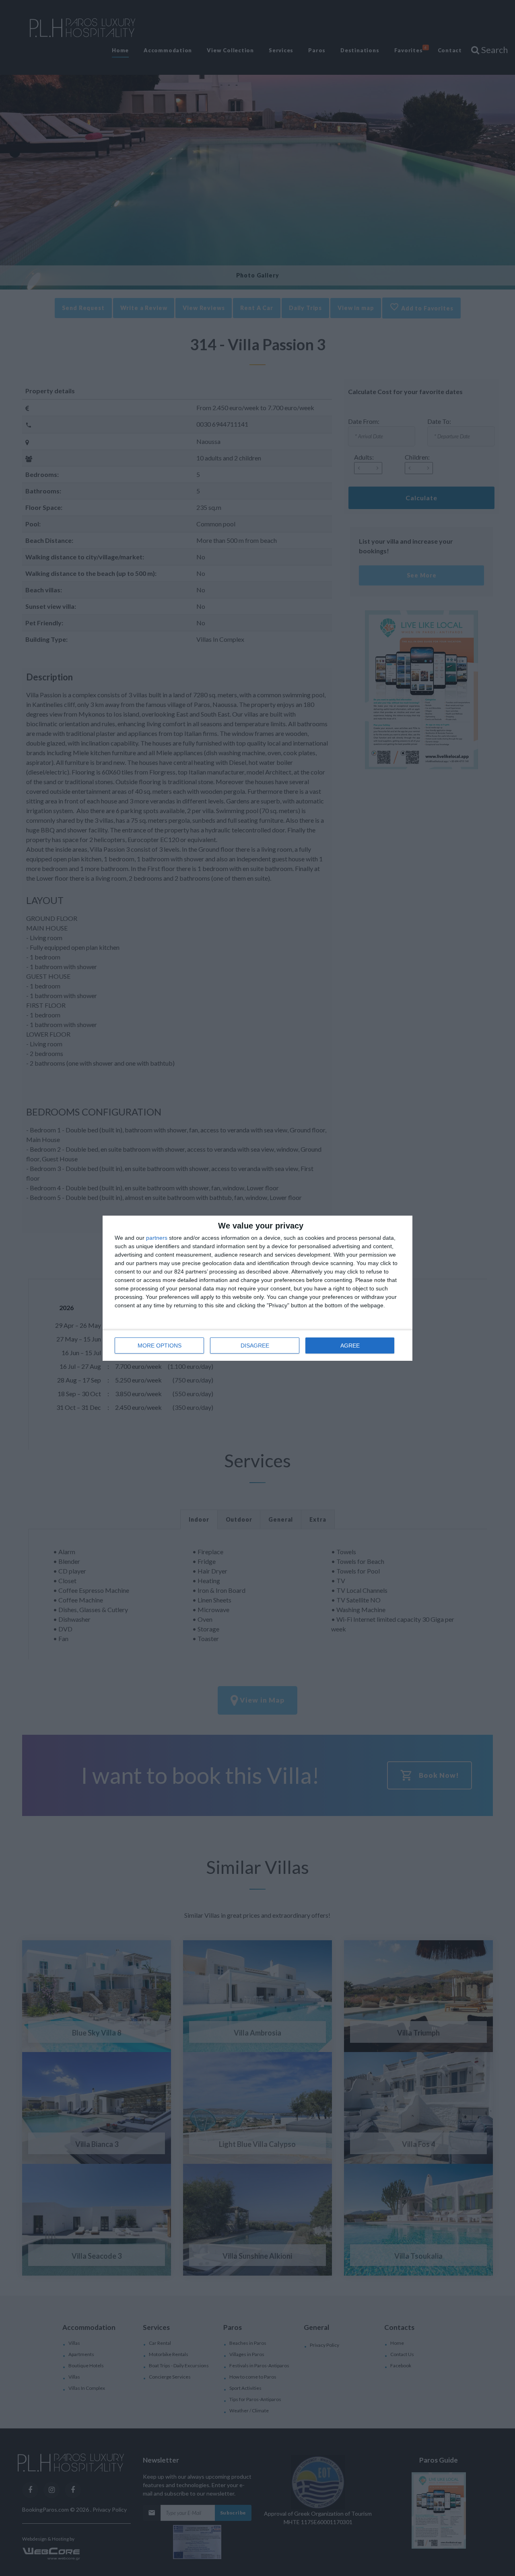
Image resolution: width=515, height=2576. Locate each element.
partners (157, 1238)
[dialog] (257, 1288)
